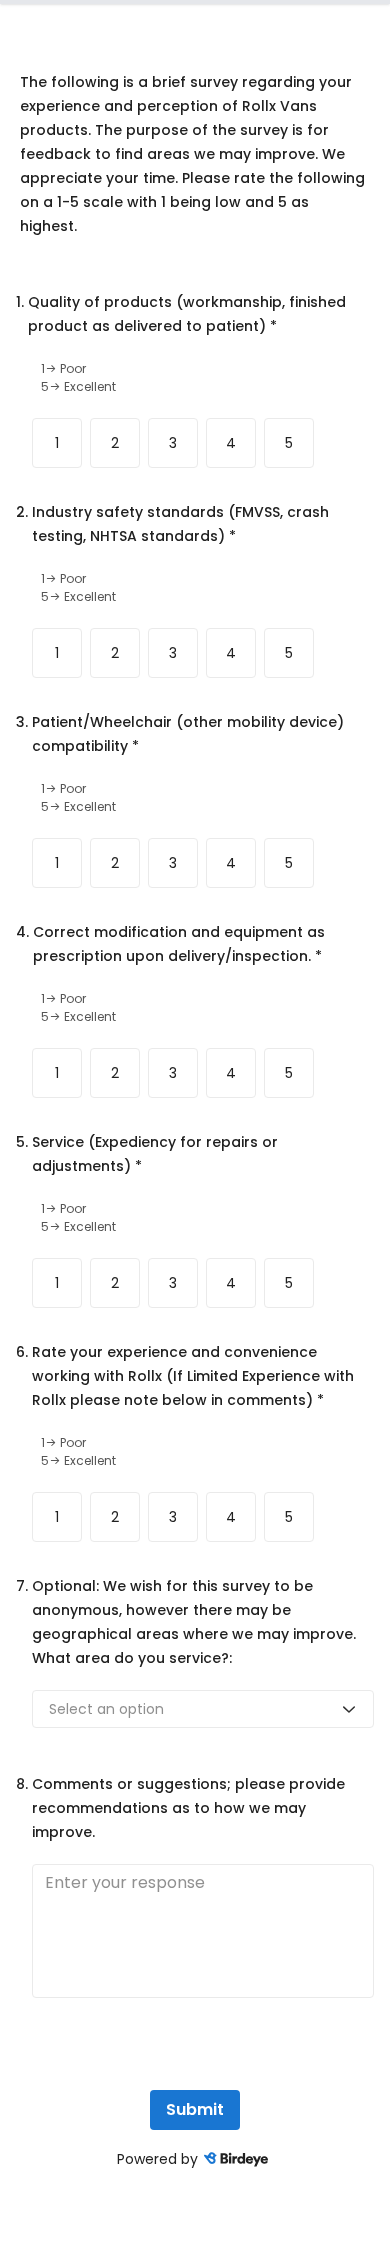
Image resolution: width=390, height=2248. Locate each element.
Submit (195, 2109)
